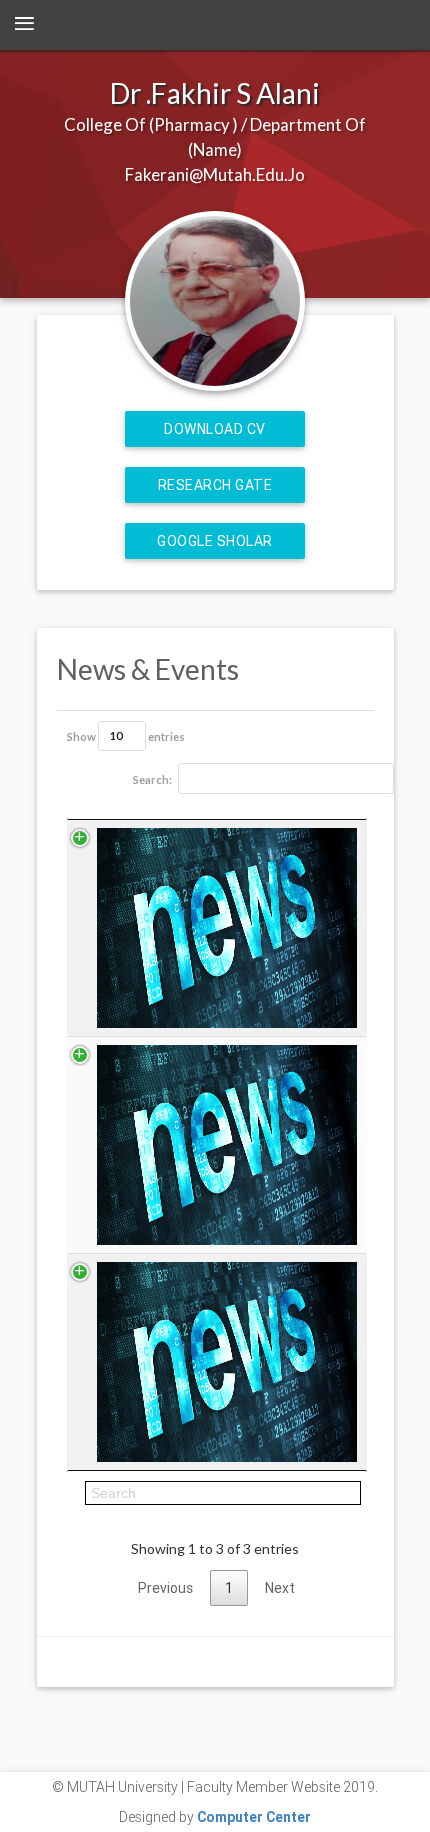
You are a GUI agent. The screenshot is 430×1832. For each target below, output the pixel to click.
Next (280, 1588)
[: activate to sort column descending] (217, 809)
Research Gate (215, 485)
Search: (152, 779)
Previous (165, 1588)
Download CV (215, 429)
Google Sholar (215, 541)
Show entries (126, 735)
